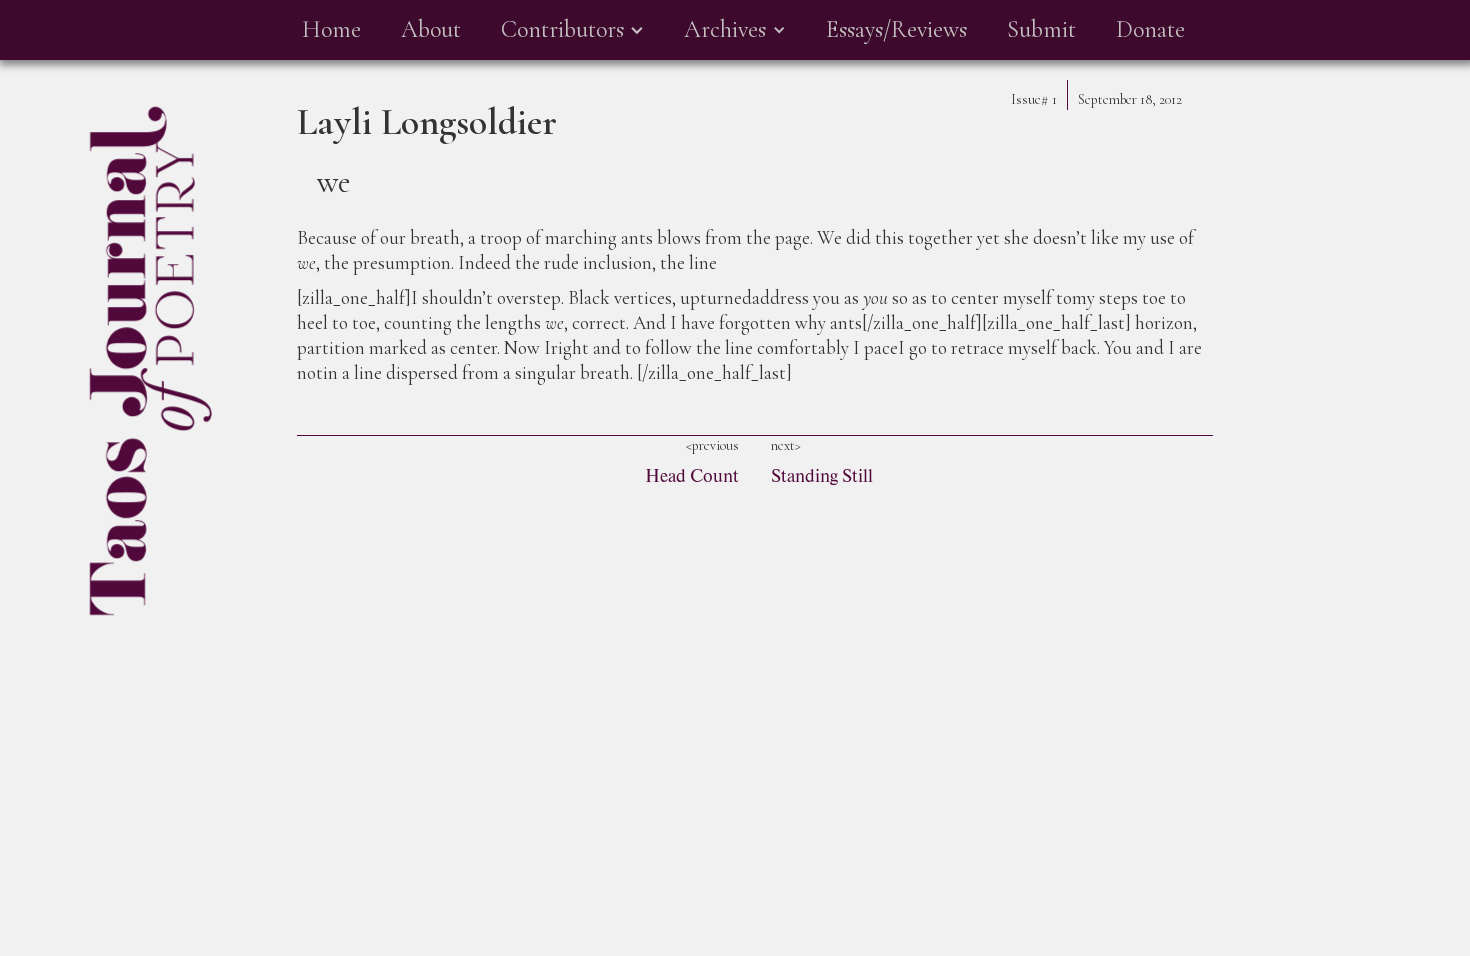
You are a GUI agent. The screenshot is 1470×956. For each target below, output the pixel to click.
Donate (1150, 29)
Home (331, 29)
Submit (1041, 29)
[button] (572, 30)
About (431, 29)
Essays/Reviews (896, 29)
